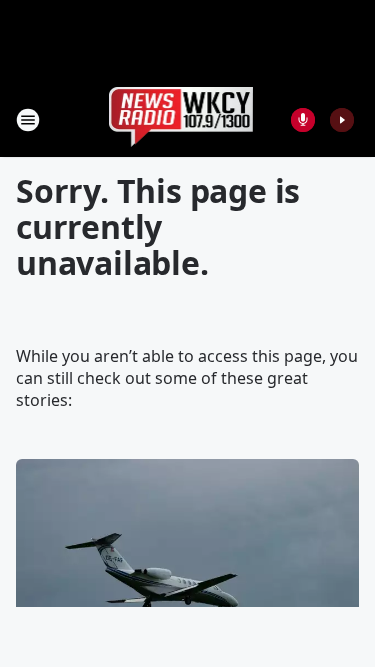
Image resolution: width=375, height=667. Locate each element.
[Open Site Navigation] (28, 120)
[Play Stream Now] (342, 120)
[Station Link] (181, 119)
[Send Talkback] (303, 120)
